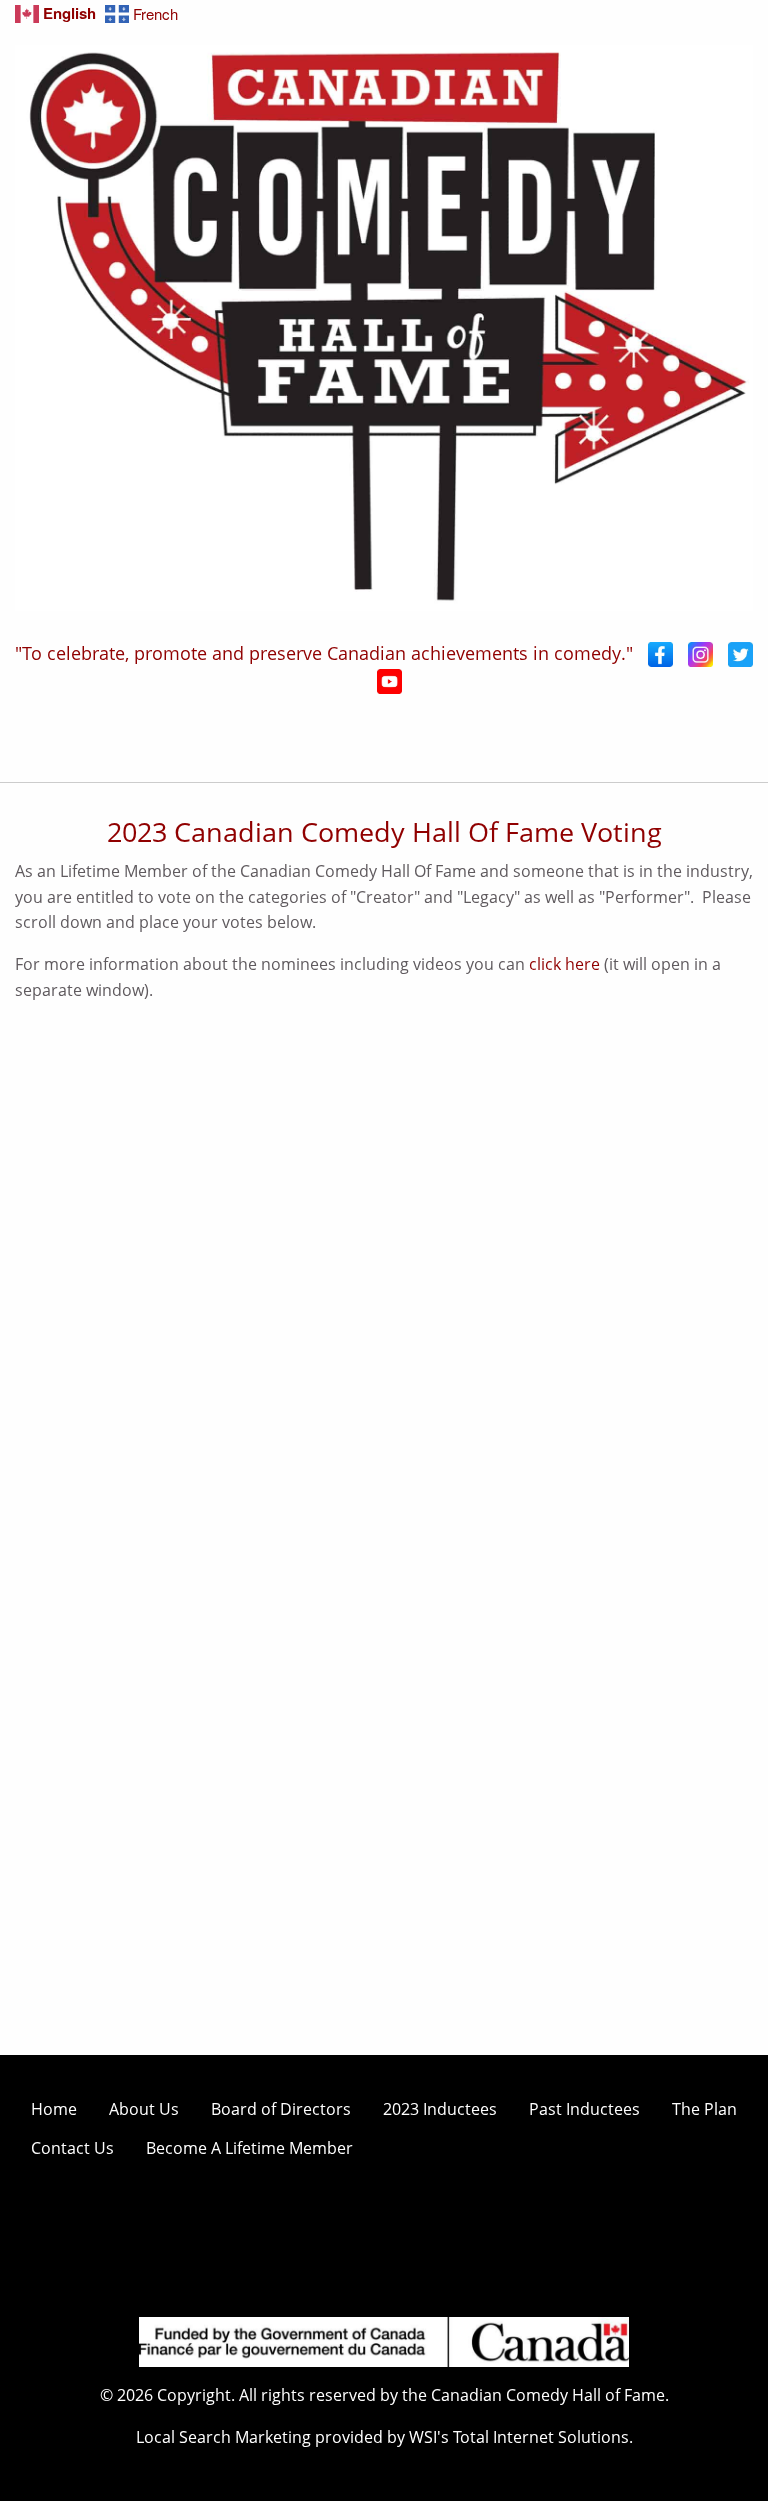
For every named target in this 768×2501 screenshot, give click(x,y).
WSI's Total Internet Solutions (519, 2437)
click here (564, 964)
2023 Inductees (440, 2109)
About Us (144, 2109)
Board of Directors (281, 2109)
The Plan (704, 2109)
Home (54, 2109)
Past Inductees (584, 2109)
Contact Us (72, 2148)
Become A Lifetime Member (249, 2148)
